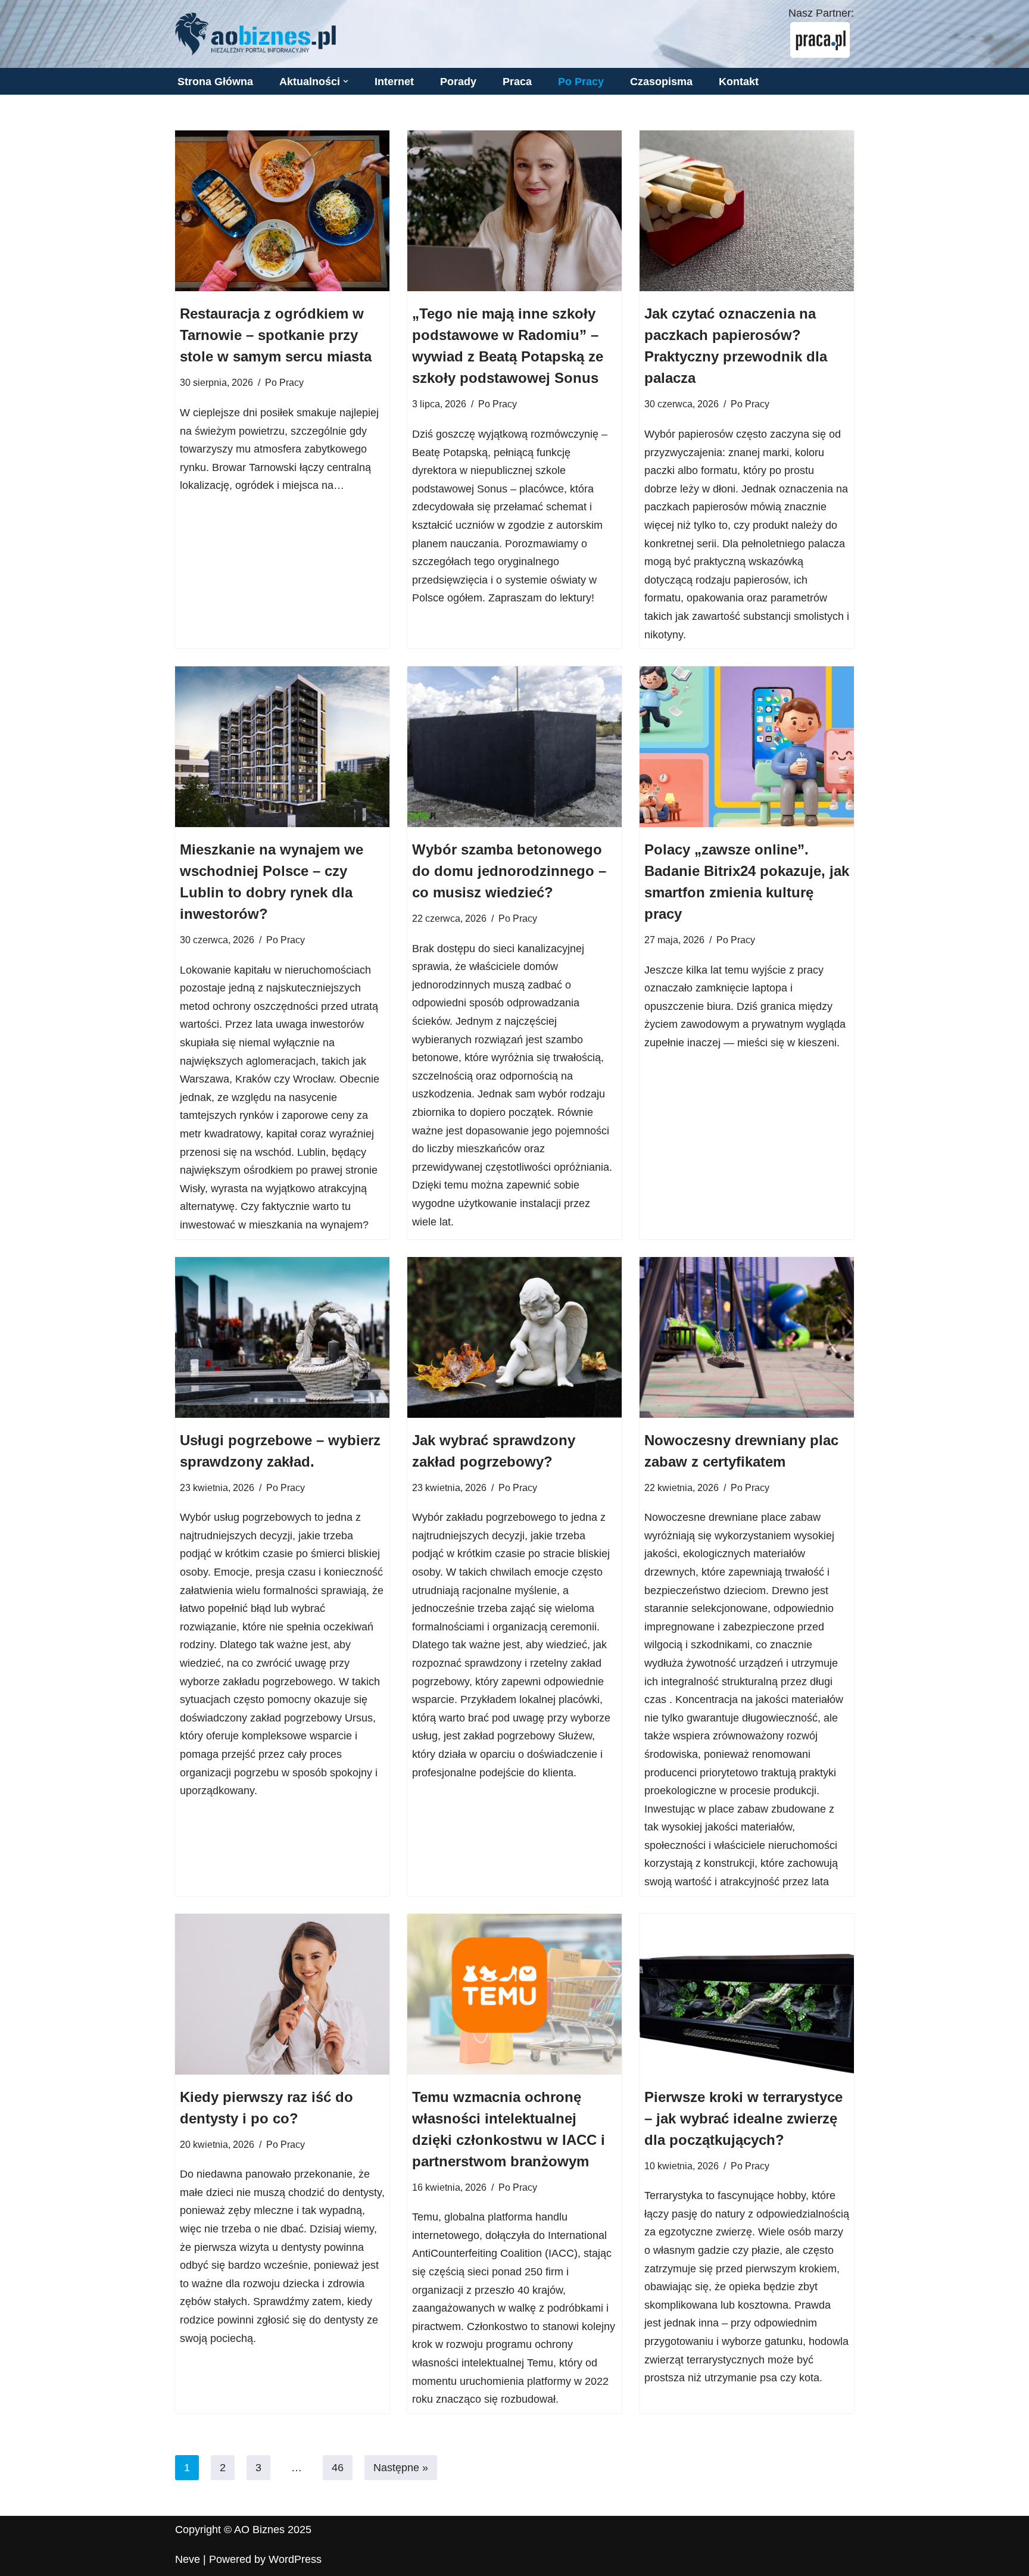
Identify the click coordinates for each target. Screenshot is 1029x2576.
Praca (517, 82)
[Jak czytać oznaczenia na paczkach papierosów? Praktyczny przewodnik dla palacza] (747, 211)
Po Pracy (581, 82)
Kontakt (739, 82)
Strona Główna (215, 82)
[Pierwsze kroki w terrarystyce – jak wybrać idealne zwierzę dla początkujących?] (747, 1994)
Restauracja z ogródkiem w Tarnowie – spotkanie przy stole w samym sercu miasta (276, 335)
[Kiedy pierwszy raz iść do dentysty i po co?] (282, 1994)
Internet (394, 82)
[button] (346, 81)
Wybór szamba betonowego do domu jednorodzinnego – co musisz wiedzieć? (509, 871)
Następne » (401, 2468)
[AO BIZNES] (255, 34)
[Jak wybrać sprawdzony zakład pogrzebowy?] (514, 1337)
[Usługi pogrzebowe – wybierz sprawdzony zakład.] (282, 1337)
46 (338, 2468)
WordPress (295, 2559)
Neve (188, 2559)
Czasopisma (661, 82)
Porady (458, 82)
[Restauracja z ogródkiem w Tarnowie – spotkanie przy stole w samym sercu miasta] (282, 211)
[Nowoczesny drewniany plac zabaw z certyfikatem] (747, 1337)
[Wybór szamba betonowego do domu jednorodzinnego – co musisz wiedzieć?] (514, 747)
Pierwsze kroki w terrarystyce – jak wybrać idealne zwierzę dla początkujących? (743, 2118)
